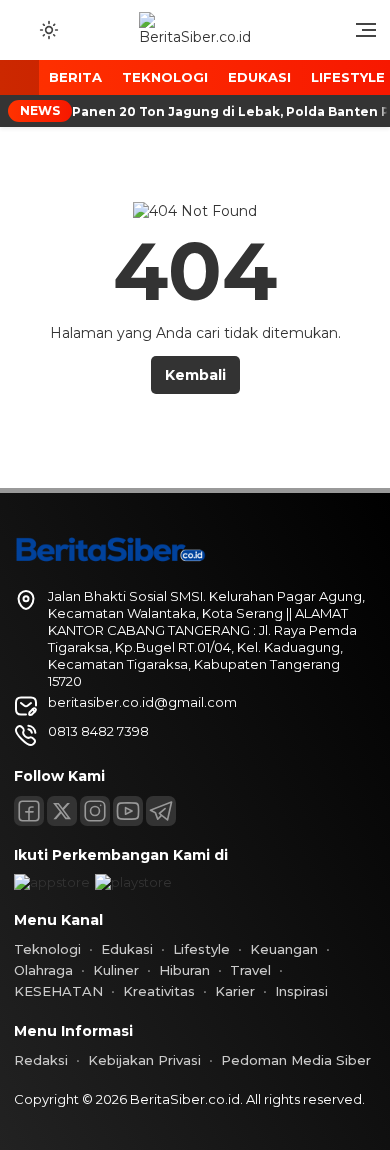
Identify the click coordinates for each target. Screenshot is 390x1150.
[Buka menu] (359, 35)
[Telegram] (161, 811)
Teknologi (165, 77)
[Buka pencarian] (22, 29)
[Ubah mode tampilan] (47, 30)
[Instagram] (95, 811)
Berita (75, 77)
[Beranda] (19, 78)
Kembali (195, 375)
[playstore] (133, 882)
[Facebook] (29, 811)
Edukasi (259, 77)
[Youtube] (128, 811)
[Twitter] (62, 811)
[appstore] (52, 882)
